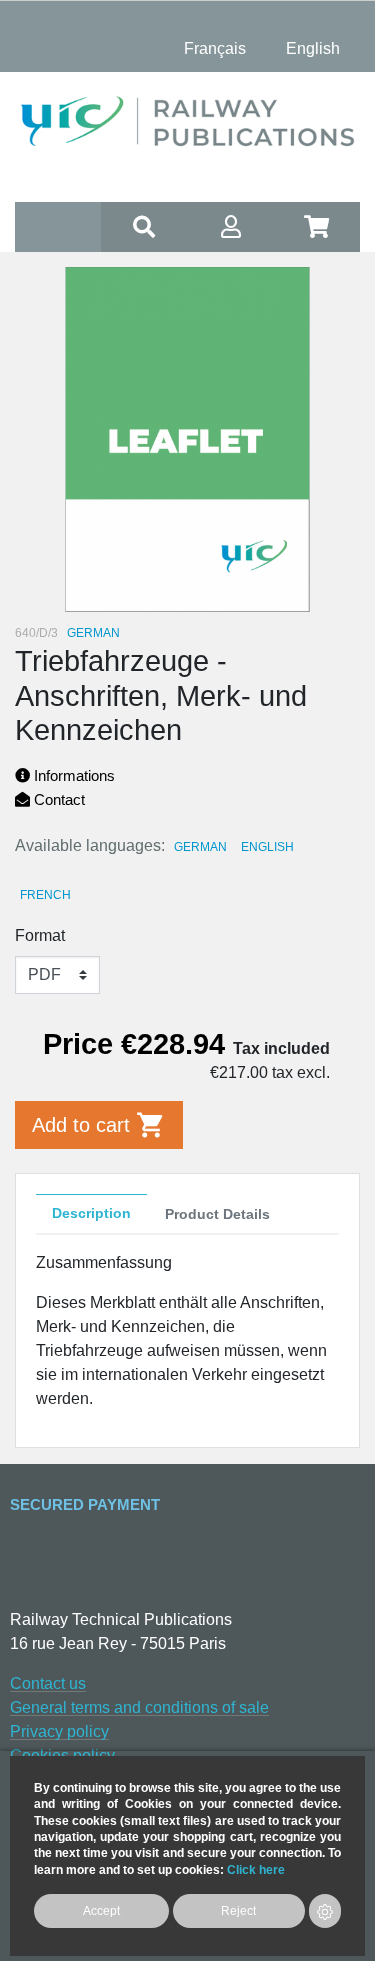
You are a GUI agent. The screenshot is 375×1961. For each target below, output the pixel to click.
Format (40, 935)
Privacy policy (59, 1731)
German (200, 847)
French (45, 895)
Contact (57, 799)
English (267, 847)
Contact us (48, 1683)
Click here (256, 1869)
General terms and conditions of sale (139, 1707)
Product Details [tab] (217, 1214)
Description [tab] (91, 1213)
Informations (72, 775)
